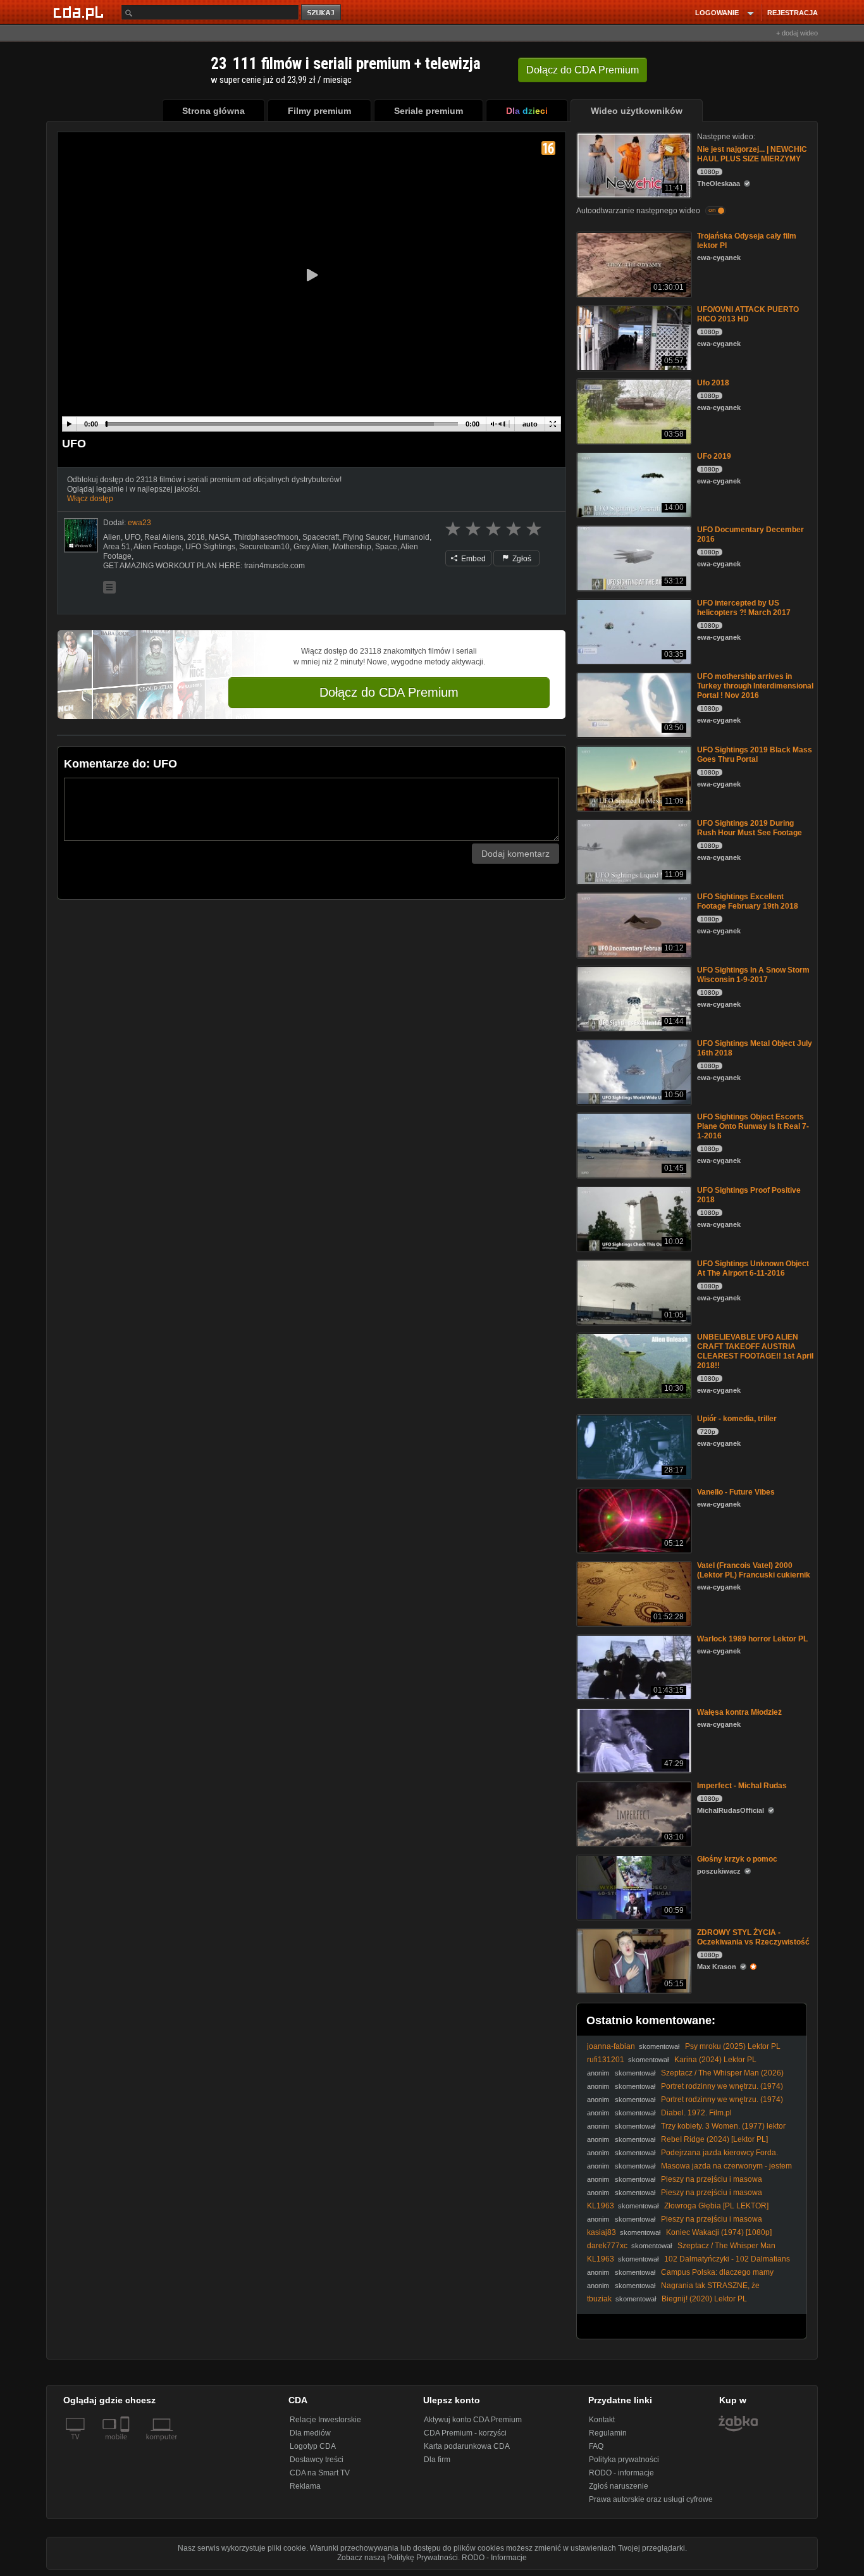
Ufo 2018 (713, 383)
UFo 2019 (714, 456)
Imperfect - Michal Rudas (742, 1786)
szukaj (322, 13)
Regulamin (608, 2433)
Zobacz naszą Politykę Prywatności (398, 2558)
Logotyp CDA (313, 2446)
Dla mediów (310, 2433)
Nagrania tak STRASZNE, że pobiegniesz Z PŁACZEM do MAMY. (673, 2290)
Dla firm (437, 2460)
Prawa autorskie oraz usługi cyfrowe (651, 2499)
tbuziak (599, 2299)
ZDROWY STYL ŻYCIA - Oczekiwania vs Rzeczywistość (753, 1937)
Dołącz (583, 70)
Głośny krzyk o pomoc (737, 1859)
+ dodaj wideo (797, 33)
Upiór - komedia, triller (737, 1419)
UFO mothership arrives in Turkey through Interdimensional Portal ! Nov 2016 (755, 686)
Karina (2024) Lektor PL (715, 2060)
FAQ (596, 2446)
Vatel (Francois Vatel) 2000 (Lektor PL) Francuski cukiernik (754, 1570)
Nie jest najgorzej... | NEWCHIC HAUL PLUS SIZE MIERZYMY (752, 154)
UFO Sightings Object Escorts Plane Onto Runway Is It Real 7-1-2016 (753, 1126)
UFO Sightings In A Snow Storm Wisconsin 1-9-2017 (753, 975)
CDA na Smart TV (320, 2473)
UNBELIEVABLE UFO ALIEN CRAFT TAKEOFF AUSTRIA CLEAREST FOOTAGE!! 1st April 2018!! (755, 1351)
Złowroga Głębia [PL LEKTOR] (716, 2206)
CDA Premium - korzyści (465, 2433)
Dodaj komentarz (515, 854)
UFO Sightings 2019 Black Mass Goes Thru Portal (755, 755)
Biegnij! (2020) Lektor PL (704, 2299)
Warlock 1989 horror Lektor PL (752, 1639)
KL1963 (601, 2206)
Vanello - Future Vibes (736, 1492)
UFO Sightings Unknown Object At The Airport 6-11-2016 (753, 1268)
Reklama (305, 2486)
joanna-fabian (611, 2046)
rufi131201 (606, 2060)
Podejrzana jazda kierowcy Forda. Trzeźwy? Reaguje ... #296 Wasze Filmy (682, 2157)
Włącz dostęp (90, 499)
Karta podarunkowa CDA (467, 2446)
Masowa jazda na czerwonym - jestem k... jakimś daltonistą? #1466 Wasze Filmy (689, 2171)
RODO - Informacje (494, 2558)
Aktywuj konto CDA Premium (473, 2420)
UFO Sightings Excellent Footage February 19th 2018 (748, 901)
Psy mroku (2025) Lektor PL (733, 2046)
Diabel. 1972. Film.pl (696, 2113)
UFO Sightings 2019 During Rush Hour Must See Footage (750, 828)
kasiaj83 (602, 2232)
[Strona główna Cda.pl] (80, 12)
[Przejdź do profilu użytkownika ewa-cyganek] (81, 535)
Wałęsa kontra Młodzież (739, 1712)
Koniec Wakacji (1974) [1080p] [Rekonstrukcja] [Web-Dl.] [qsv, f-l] (679, 2237)
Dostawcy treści (317, 2460)
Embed (472, 559)
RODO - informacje (621, 2473)
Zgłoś (521, 559)
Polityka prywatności (624, 2460)
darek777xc (607, 2246)
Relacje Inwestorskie (325, 2420)
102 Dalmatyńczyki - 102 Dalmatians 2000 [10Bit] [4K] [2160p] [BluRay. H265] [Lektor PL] (688, 2264)
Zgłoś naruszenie (619, 2486)
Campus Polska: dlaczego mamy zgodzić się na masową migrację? (680, 2277)
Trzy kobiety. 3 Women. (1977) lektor (723, 2126)
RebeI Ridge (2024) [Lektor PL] (714, 2139)
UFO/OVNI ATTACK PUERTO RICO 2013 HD (748, 314)
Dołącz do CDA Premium (389, 692)
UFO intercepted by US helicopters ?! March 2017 (744, 608)
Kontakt (602, 2420)
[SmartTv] (126, 2444)
